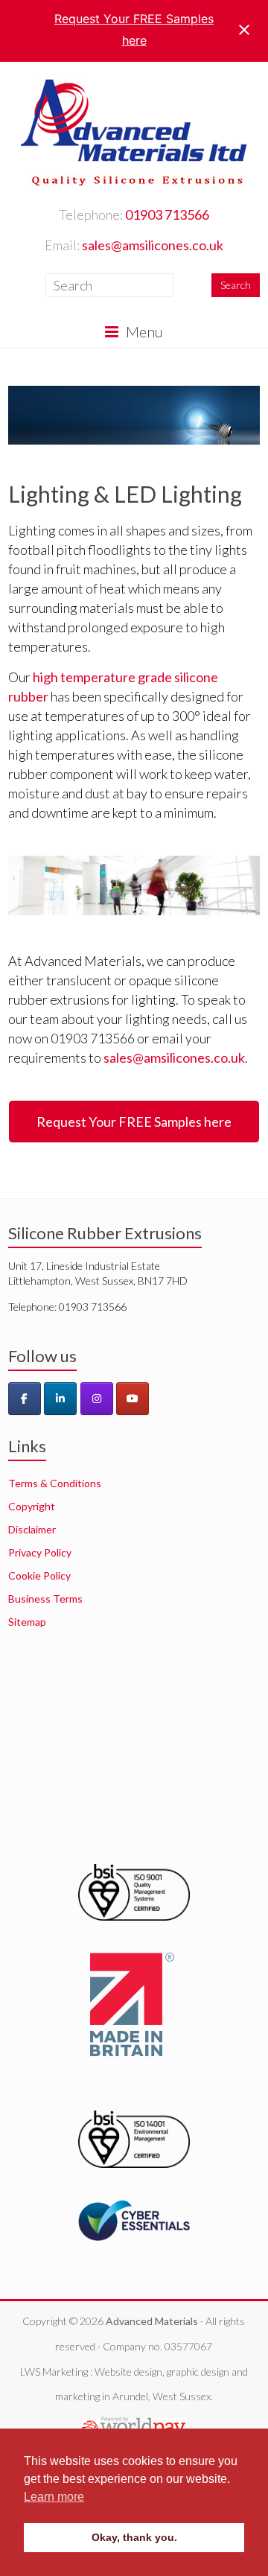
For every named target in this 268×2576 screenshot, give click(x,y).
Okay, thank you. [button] (134, 2537)
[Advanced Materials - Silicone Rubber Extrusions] (134, 80)
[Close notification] (244, 30)
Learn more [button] (54, 2497)
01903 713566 (167, 214)
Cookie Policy (39, 1575)
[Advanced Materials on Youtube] (133, 1399)
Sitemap (27, 1622)
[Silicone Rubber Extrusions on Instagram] (97, 1399)
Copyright (32, 1506)
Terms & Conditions (55, 1483)
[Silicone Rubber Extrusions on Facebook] (25, 1399)
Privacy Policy (40, 1552)
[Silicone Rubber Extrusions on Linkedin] (60, 1399)
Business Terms (45, 1599)
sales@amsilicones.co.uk (153, 245)
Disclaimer (32, 1529)
